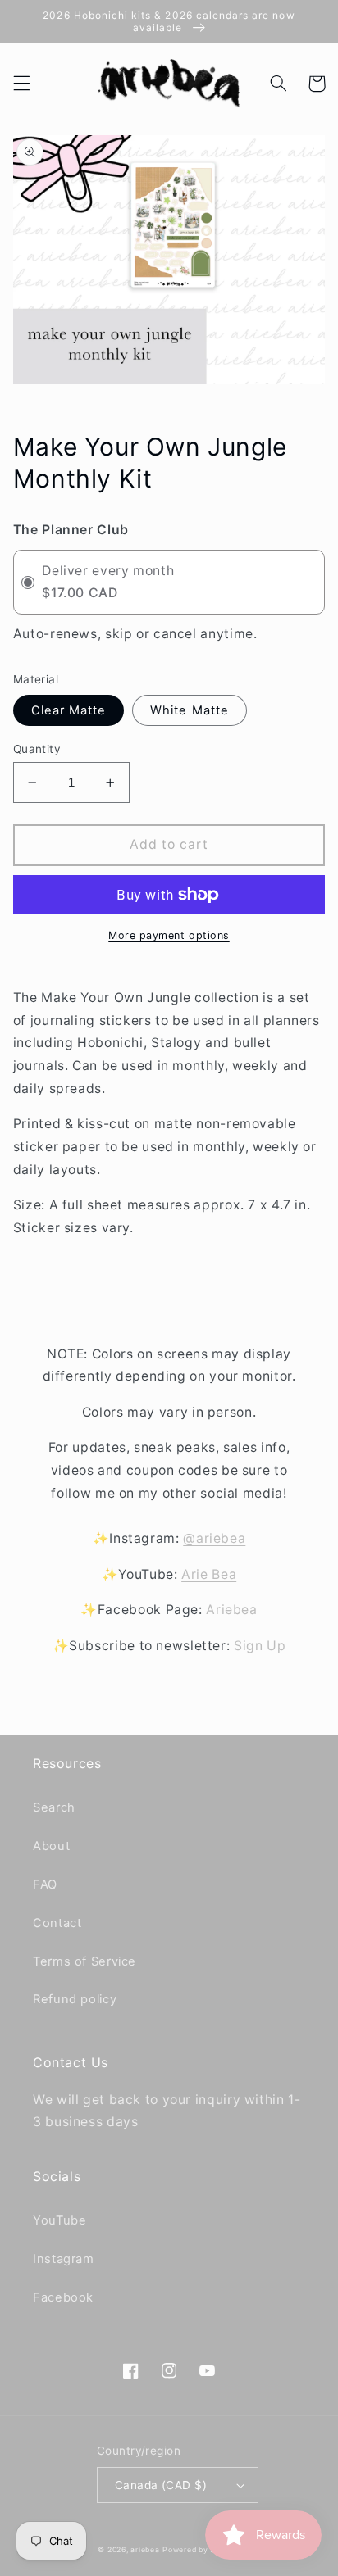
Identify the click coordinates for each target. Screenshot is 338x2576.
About (51, 1846)
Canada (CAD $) (161, 2485)
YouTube (59, 2220)
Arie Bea (209, 1574)
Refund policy (75, 1999)
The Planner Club (71, 530)
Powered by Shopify (201, 2550)
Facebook (63, 2297)
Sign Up (260, 1646)
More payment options (169, 935)
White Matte (190, 710)
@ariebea (214, 1538)
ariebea (145, 2550)
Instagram (64, 2259)
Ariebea (231, 1610)
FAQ (45, 1884)
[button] (21, 84)
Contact (57, 1923)
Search (54, 1807)
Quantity (37, 749)
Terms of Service (84, 1961)
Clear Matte (69, 710)
